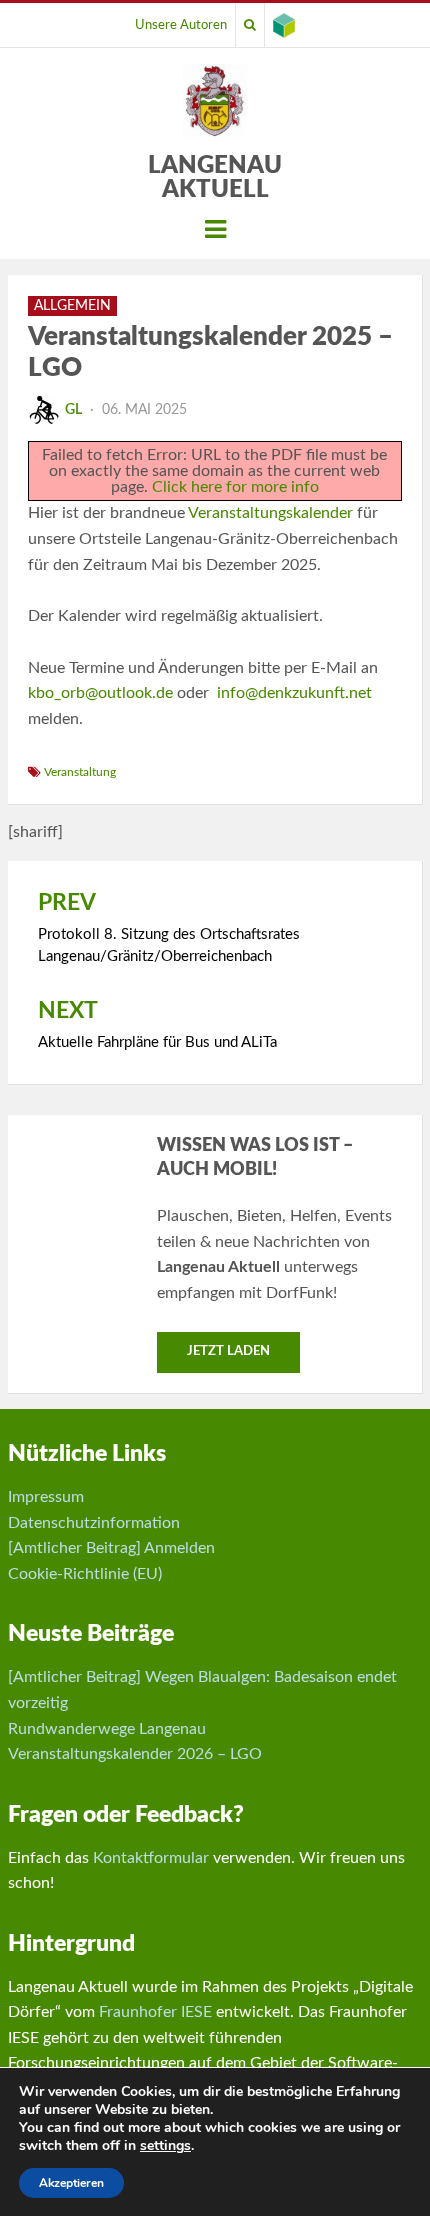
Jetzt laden (228, 1351)
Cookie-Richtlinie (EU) (85, 1574)
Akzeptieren (71, 2183)
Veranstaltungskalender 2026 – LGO (135, 1754)
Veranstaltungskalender (270, 513)
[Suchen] (250, 25)
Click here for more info (235, 487)
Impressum (46, 1497)
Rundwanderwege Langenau (107, 1729)
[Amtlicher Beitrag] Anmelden (111, 1548)
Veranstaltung (80, 772)
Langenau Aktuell (215, 178)
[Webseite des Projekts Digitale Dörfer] (284, 25)
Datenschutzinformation (94, 1523)
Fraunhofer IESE (155, 2012)
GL (73, 410)
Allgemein (72, 306)
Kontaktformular (151, 1858)
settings (165, 2146)
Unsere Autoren (181, 25)
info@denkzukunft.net (294, 693)
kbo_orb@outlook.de (100, 693)
